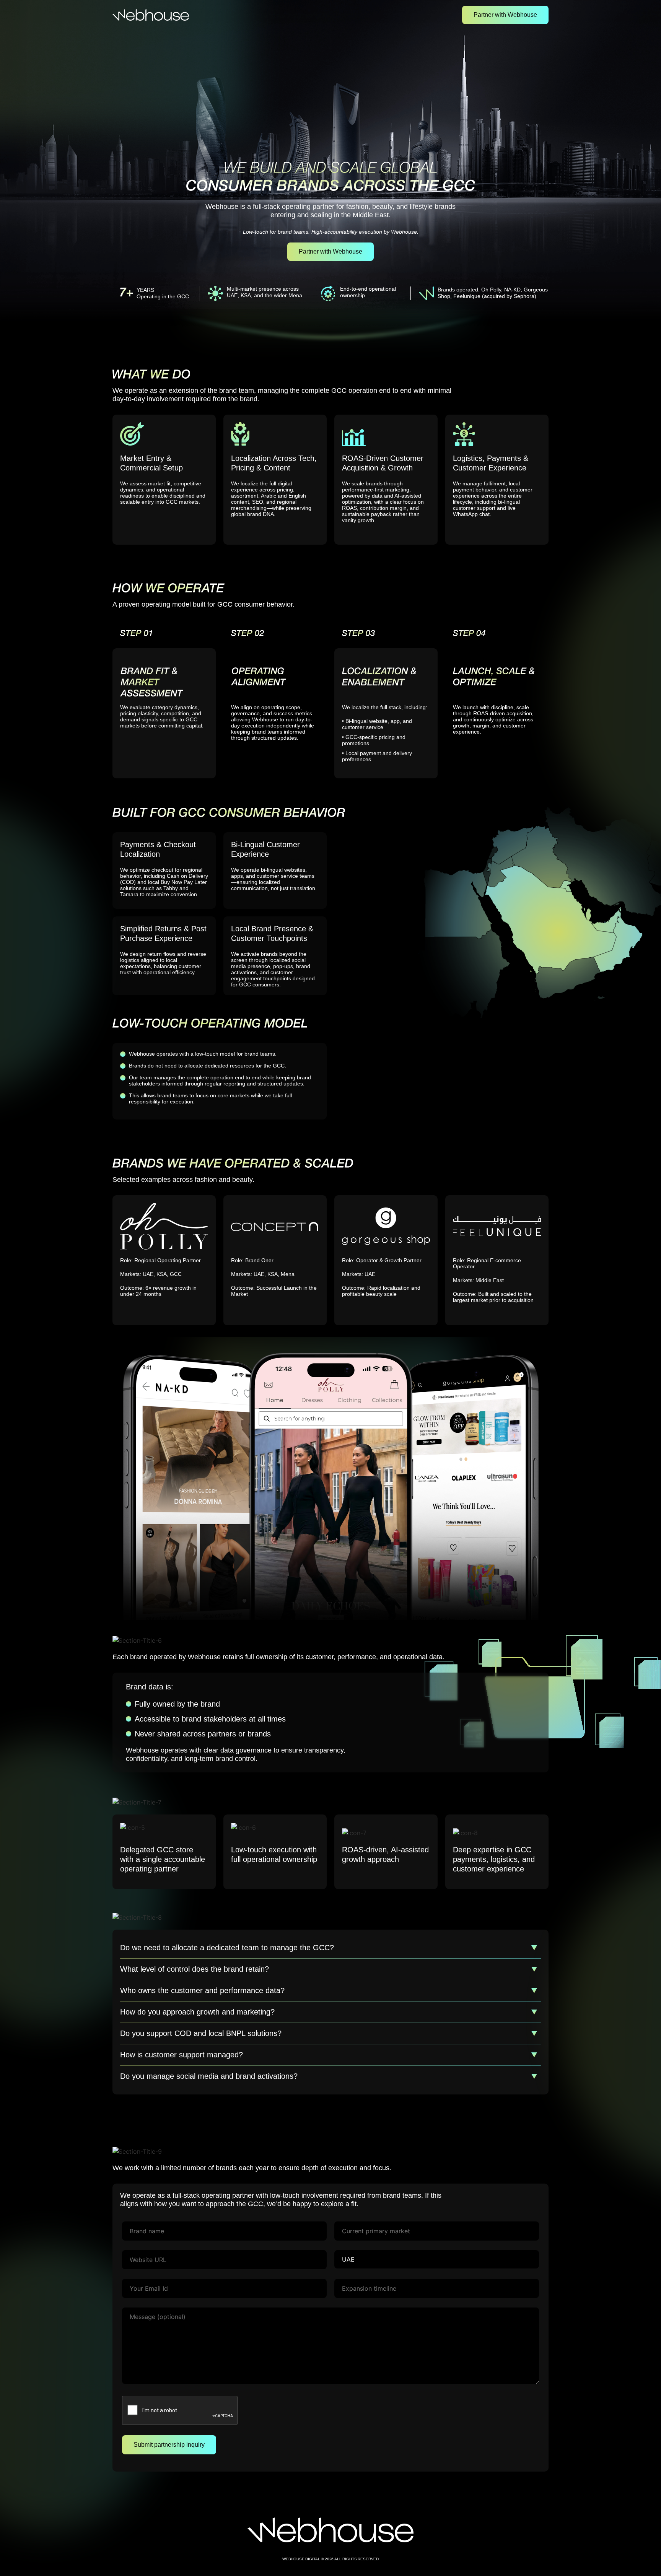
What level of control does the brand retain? (195, 1969)
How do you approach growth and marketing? (197, 2012)
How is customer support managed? (182, 2055)
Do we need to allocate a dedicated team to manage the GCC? (227, 1948)
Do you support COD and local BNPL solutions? (201, 2033)
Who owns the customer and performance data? (202, 1990)
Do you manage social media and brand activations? (209, 2076)
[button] (330, 1948)
